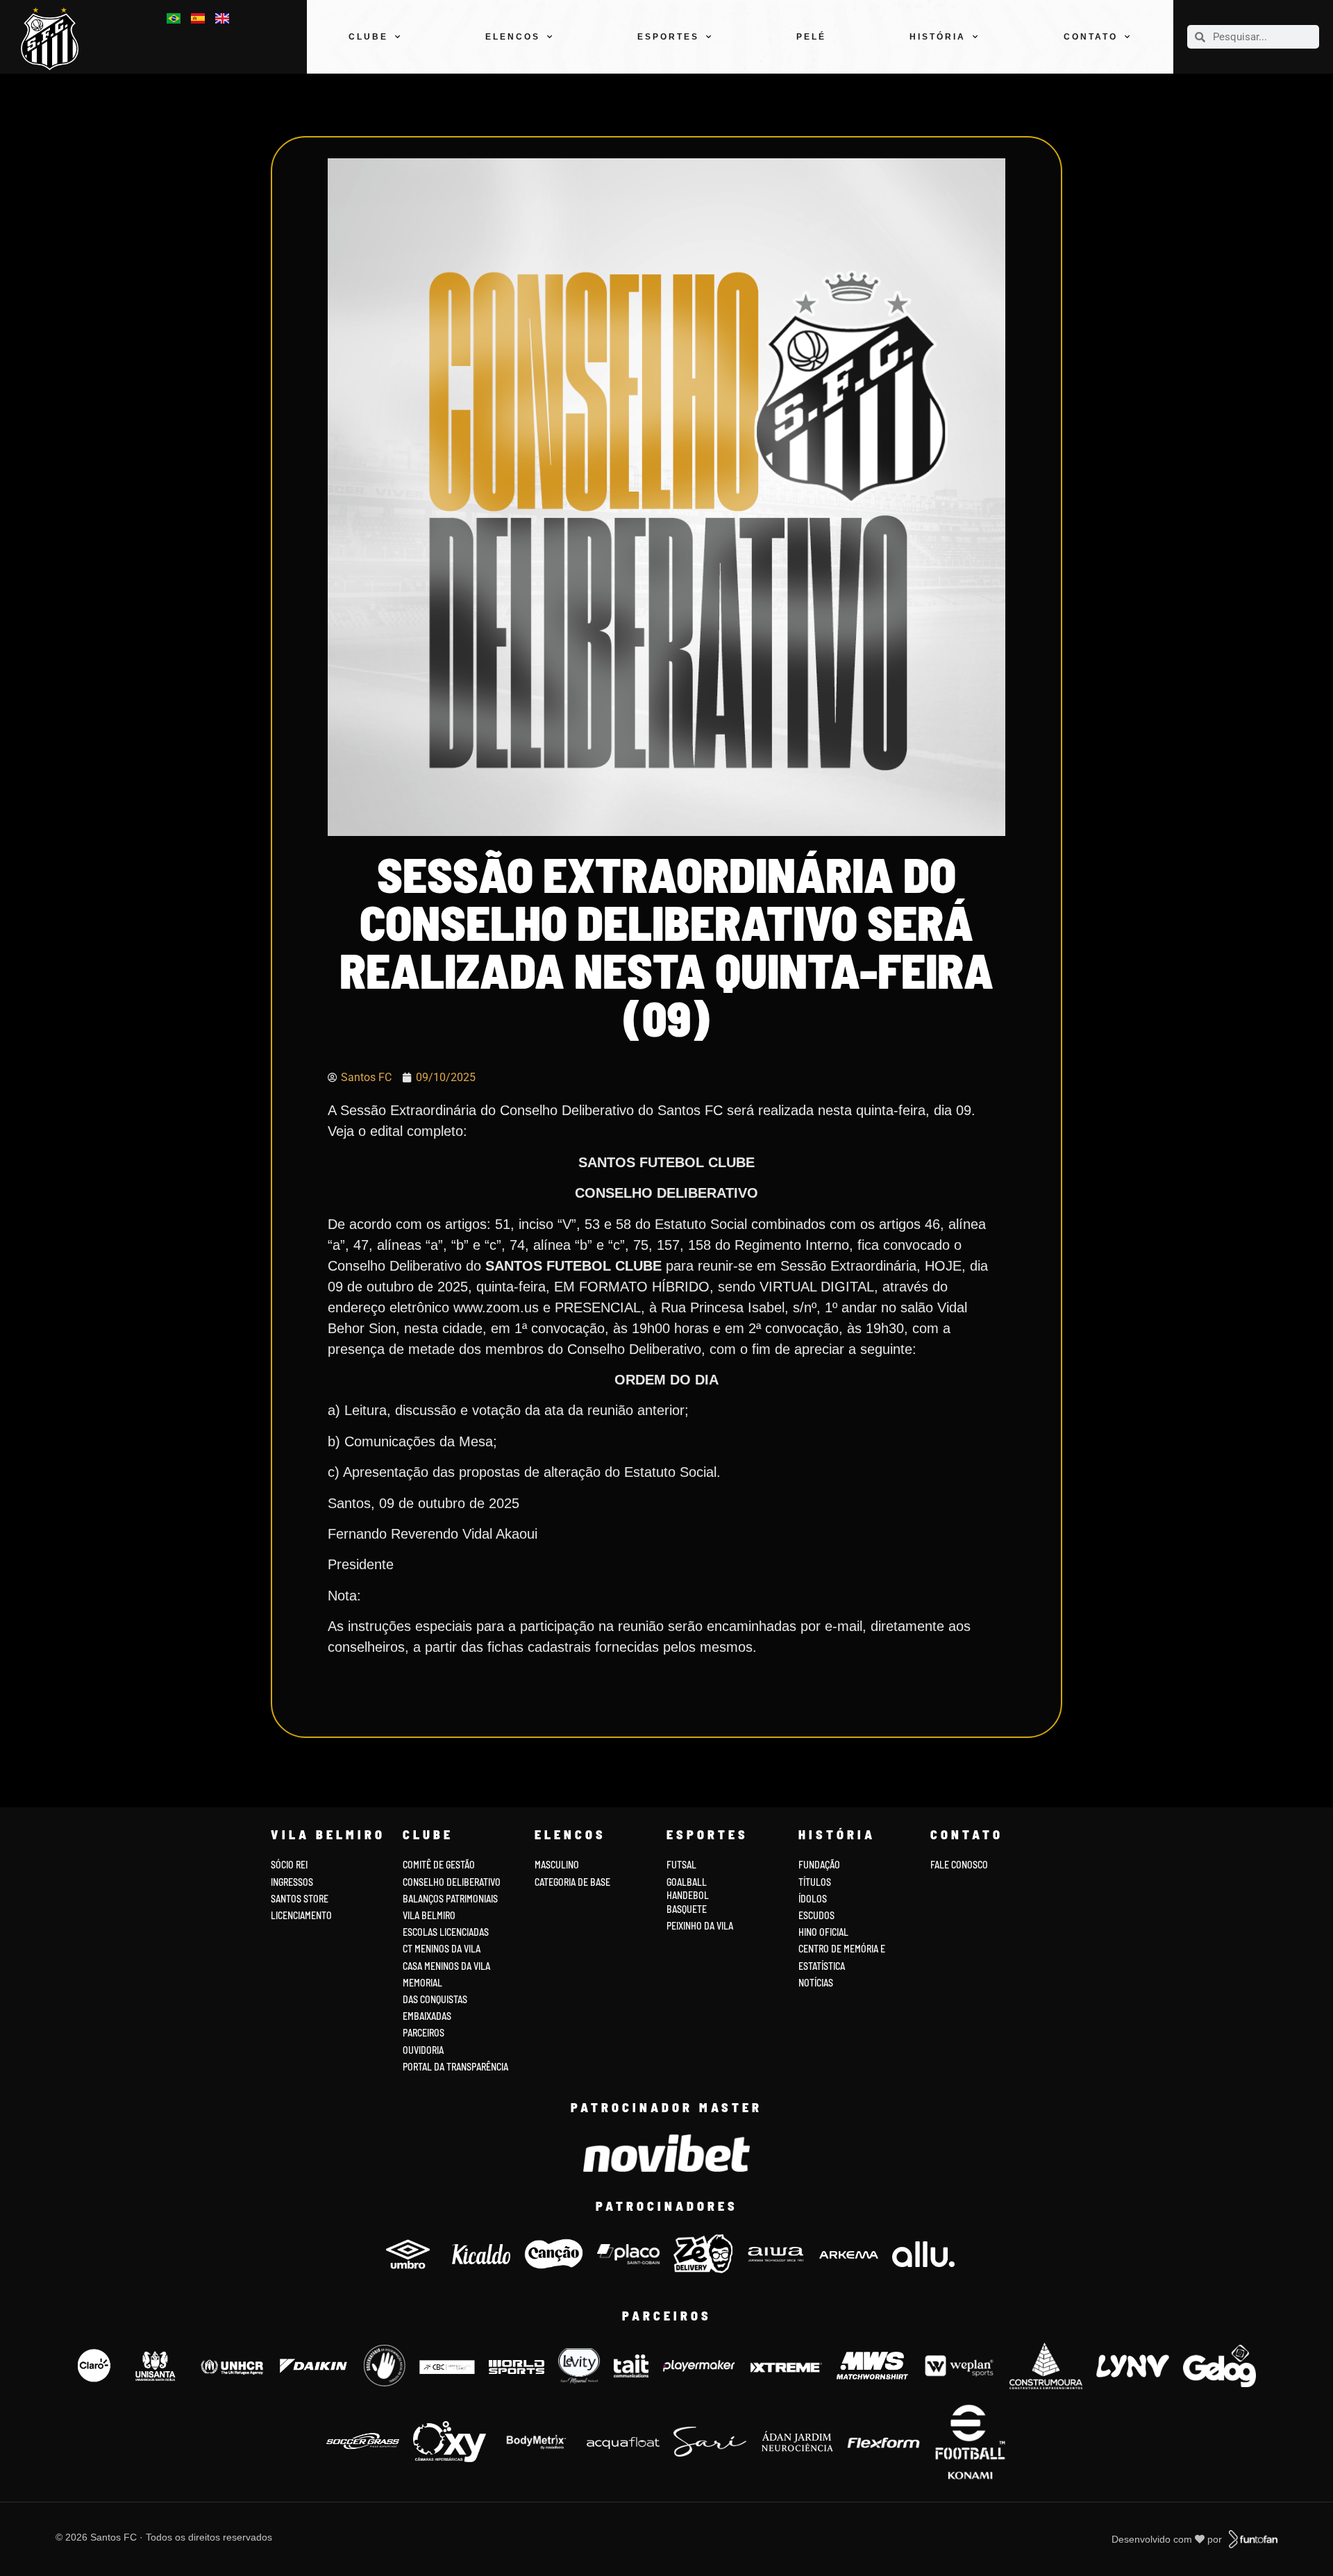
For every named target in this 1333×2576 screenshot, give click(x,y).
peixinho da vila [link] (700, 1926)
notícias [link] (816, 1983)
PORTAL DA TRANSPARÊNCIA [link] (455, 2067)
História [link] (938, 37)
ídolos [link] (813, 1899)
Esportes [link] (668, 37)
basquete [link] (687, 1909)
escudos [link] (816, 1915)
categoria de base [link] (573, 1882)
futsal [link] (681, 1865)
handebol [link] (688, 1895)
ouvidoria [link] (423, 2050)
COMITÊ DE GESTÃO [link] (439, 1865)
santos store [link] (300, 1899)
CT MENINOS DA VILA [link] (442, 1949)
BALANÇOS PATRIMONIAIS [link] (450, 1899)
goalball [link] (687, 1882)
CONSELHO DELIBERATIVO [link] (452, 1882)
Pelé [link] (811, 37)
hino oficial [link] (823, 1932)
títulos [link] (815, 1882)
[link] (55, 39)
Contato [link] (1091, 37)
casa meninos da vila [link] (446, 1966)
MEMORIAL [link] (422, 1983)
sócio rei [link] (289, 1865)
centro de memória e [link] (842, 1949)
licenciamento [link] (301, 1915)
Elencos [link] (513, 37)
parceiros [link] (424, 2033)
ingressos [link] (292, 1882)
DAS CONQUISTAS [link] (435, 1999)
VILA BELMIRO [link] (429, 1915)
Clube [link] (368, 37)
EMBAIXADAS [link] (427, 2016)
